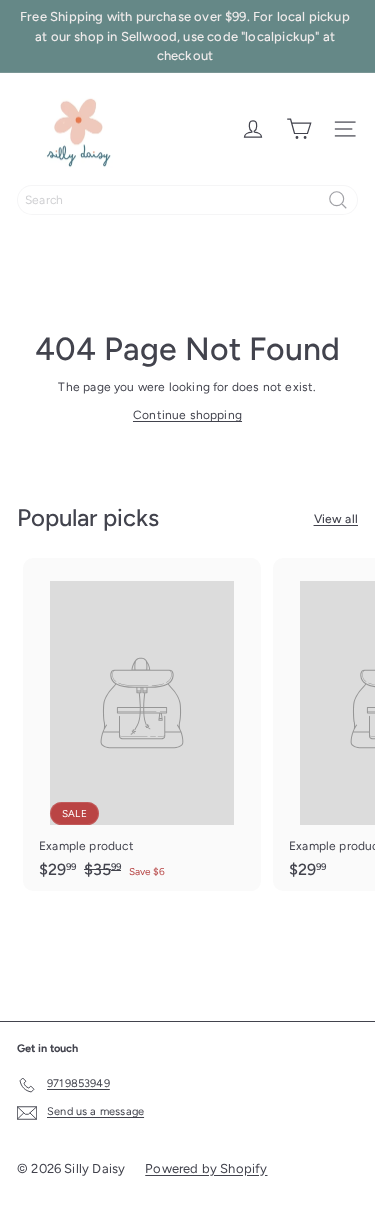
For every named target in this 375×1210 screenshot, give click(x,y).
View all (336, 519)
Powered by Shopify (206, 1168)
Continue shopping (187, 415)
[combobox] (187, 200)
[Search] (338, 200)
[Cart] (299, 129)
